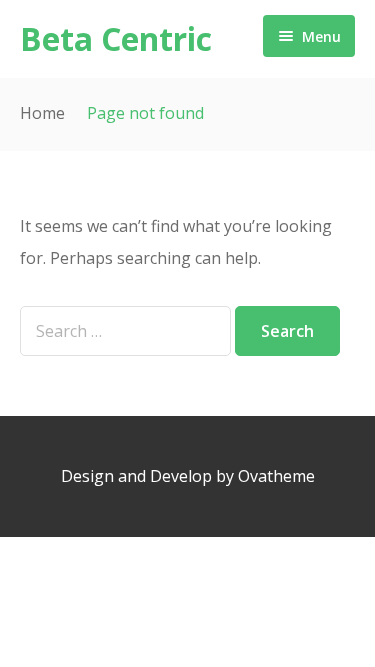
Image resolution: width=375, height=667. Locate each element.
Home (42, 113)
